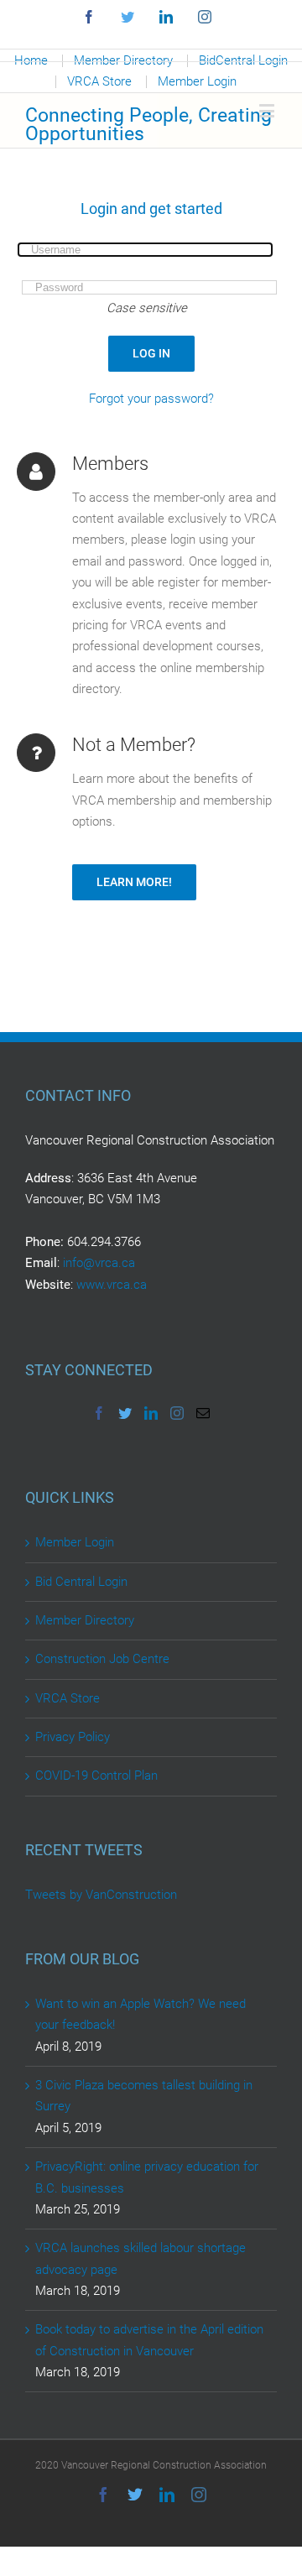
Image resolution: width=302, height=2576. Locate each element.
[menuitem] (99, 82)
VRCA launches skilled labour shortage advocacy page (141, 2258)
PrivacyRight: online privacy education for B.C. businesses (147, 2177)
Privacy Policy (73, 1737)
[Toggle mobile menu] (268, 110)
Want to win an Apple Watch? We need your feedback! (141, 2014)
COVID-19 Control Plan (96, 1776)
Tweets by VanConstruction (101, 1895)
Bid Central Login (81, 1582)
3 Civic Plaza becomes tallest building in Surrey (144, 2096)
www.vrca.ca (112, 1285)
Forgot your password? (151, 399)
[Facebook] (99, 1413)
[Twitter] (125, 1413)
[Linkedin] (151, 1413)
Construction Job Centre (102, 1659)
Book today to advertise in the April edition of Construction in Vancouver (149, 2340)
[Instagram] (177, 1413)
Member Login (75, 1542)
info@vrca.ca (99, 1263)
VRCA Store (68, 1698)
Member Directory (85, 1620)
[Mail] (203, 1413)
